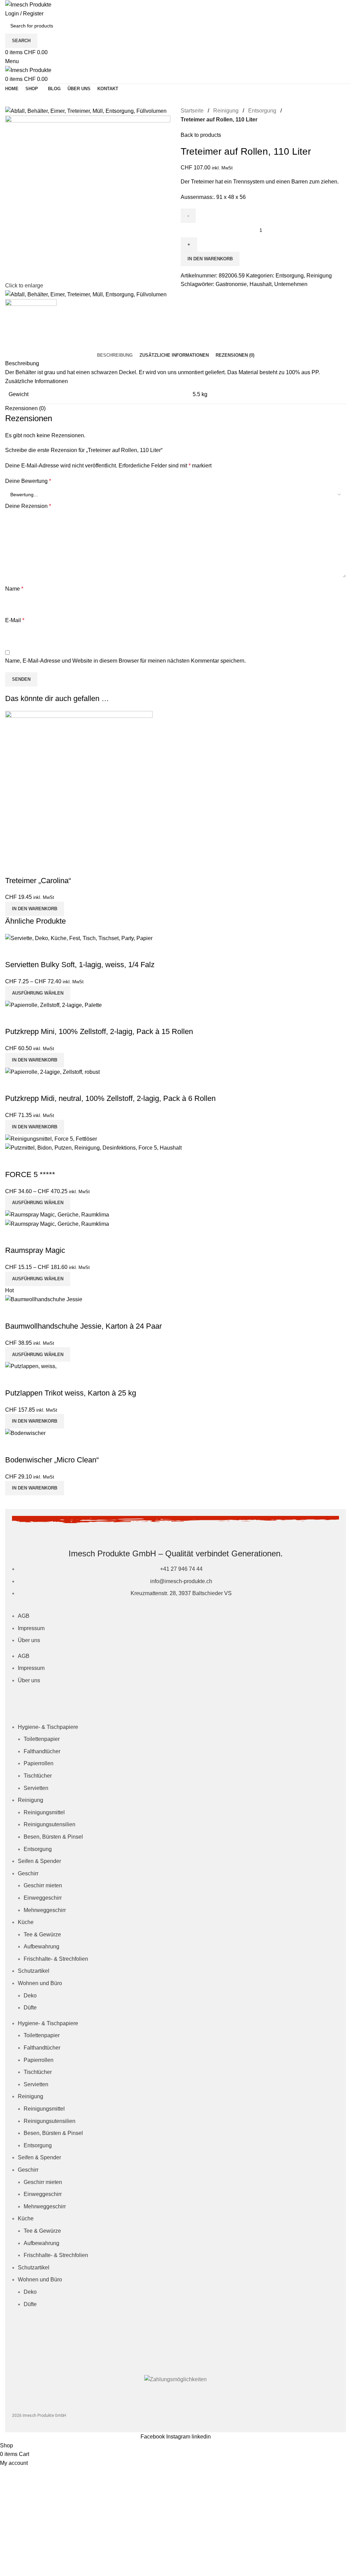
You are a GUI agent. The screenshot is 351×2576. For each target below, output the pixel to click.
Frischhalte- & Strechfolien (56, 1959)
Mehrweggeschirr (45, 1910)
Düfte (30, 2008)
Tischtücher (38, 1776)
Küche (26, 1922)
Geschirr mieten (43, 1885)
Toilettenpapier (42, 1739)
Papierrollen (39, 1763)
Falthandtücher (42, 1751)
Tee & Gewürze (42, 1934)
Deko (30, 1996)
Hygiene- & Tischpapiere (48, 1727)
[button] (35, 909)
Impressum (31, 1628)
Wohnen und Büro (40, 1983)
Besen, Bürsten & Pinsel (53, 1837)
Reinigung (31, 1800)
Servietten (36, 1788)
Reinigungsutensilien (50, 1824)
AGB (24, 1616)
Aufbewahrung (41, 1946)
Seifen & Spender (39, 1861)
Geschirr (28, 1873)
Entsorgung (38, 1849)
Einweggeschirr (43, 1898)
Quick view (14, 867)
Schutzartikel (34, 1971)
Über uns (29, 1640)
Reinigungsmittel (44, 1812)
